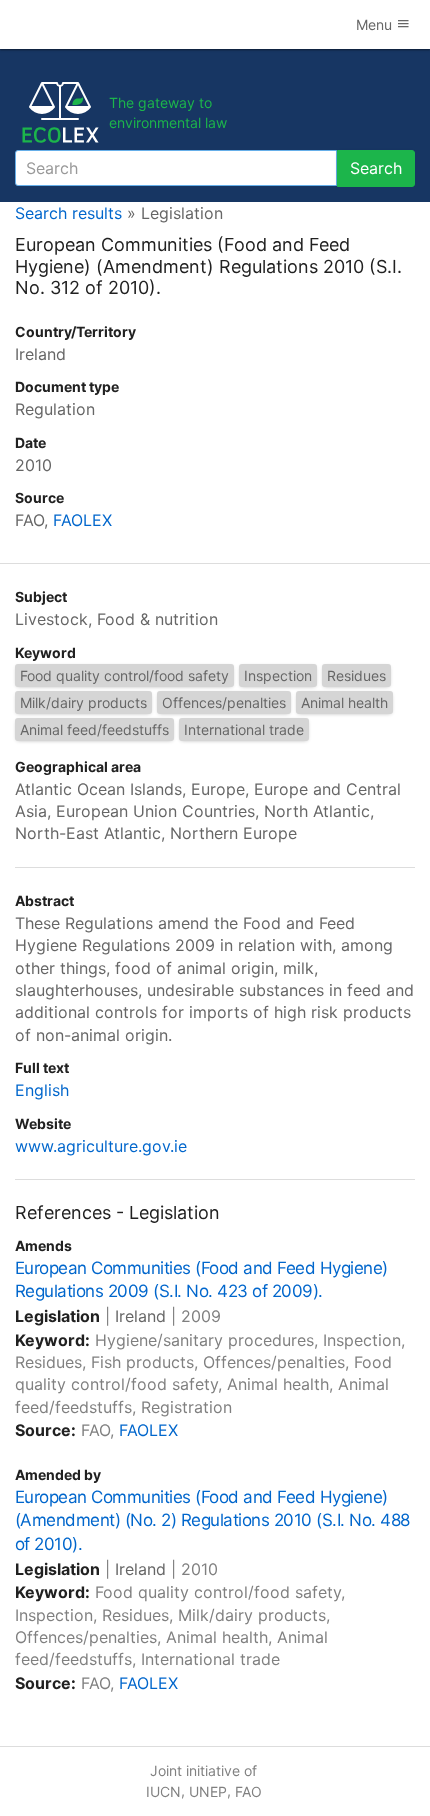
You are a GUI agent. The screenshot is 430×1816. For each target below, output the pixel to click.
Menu (376, 24)
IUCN (163, 1791)
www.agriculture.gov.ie (101, 1146)
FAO (248, 1791)
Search (376, 168)
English (42, 1090)
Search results (68, 213)
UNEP (208, 1791)
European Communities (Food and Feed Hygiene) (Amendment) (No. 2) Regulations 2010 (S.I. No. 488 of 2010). (212, 1521)
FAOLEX (82, 520)
